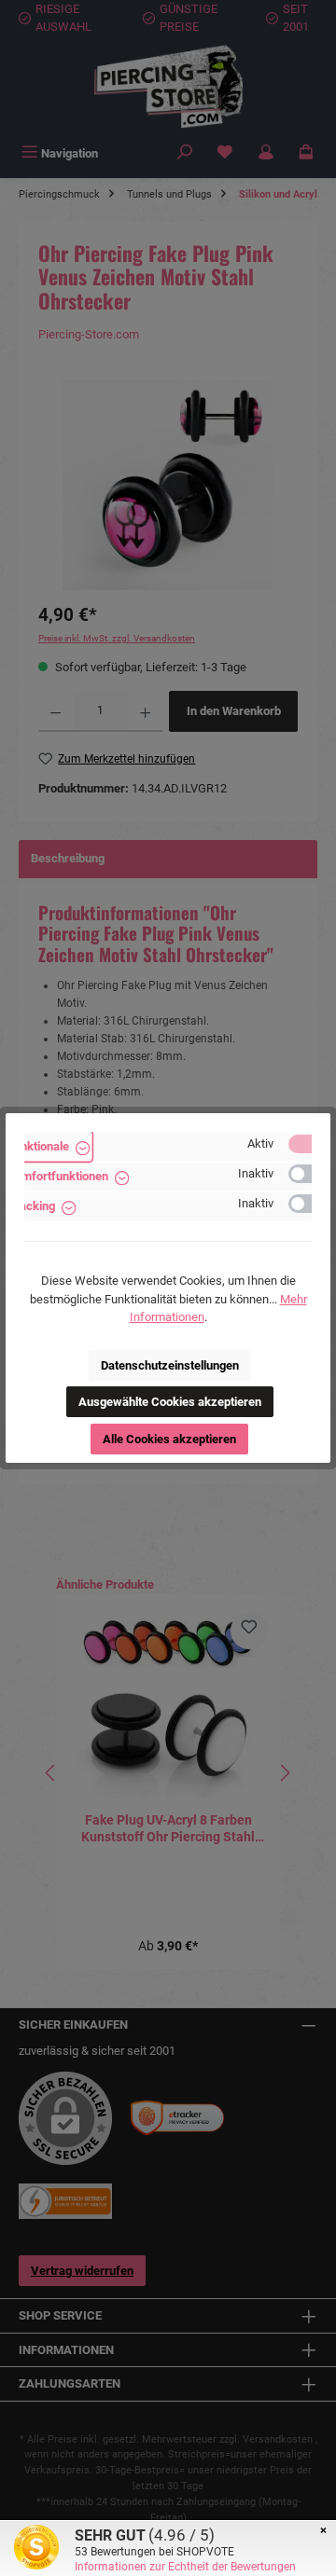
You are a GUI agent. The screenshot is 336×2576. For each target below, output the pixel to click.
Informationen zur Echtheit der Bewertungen (185, 2567)
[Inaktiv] (309, 1174)
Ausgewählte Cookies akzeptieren (170, 1402)
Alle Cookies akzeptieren (169, 1439)
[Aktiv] (309, 1144)
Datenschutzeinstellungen (170, 1365)
